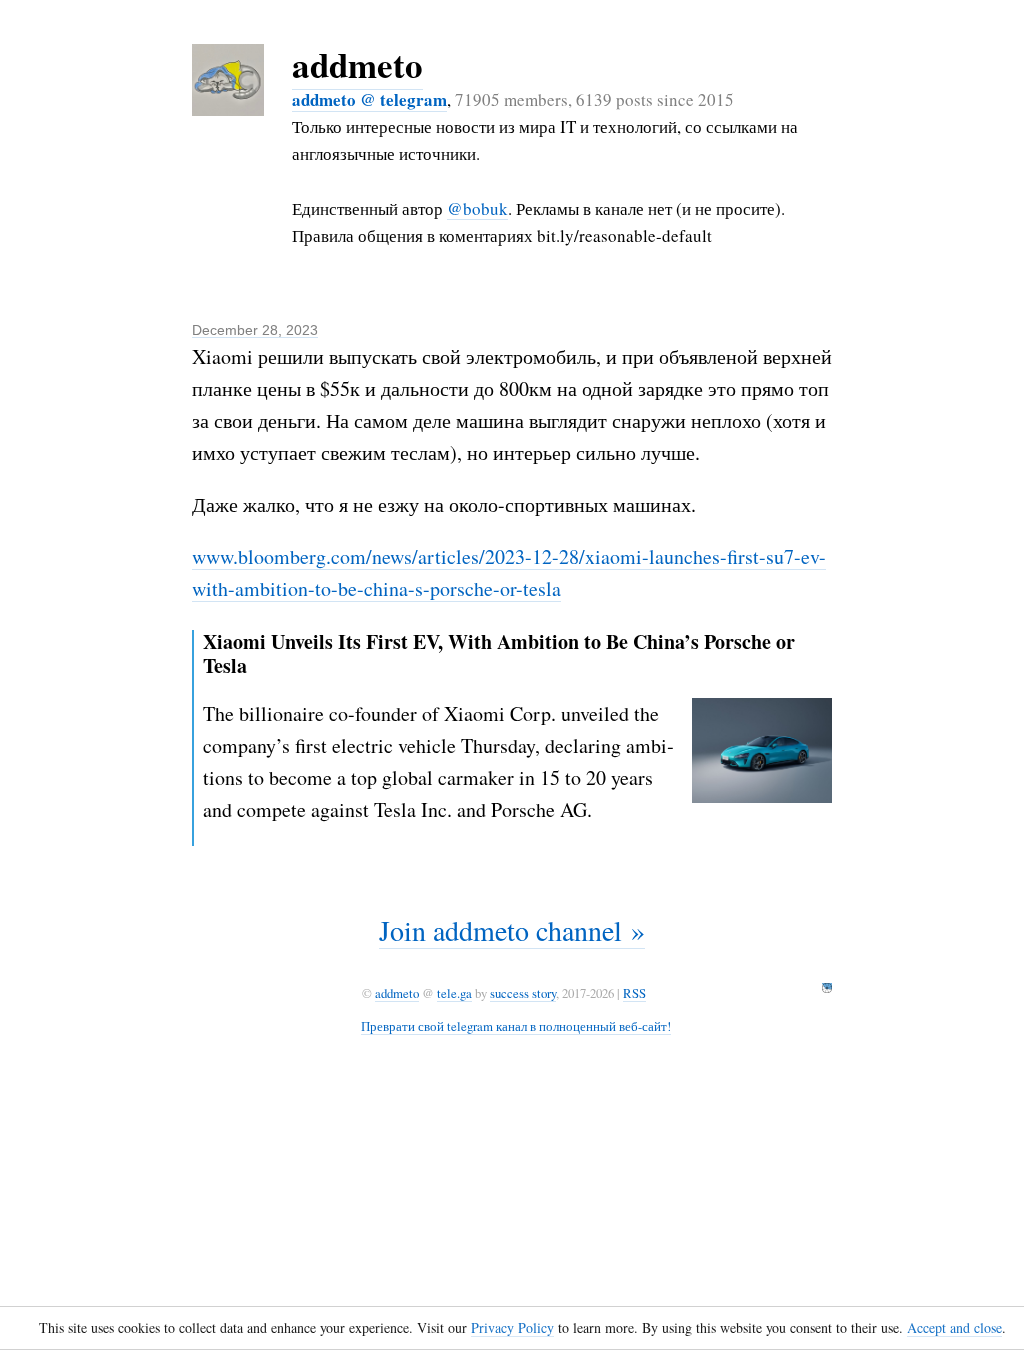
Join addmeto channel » (512, 930)
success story (523, 993)
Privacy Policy (512, 1327)
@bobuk (477, 208)
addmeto (357, 64)
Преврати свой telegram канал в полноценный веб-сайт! (516, 1026)
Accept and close (954, 1327)
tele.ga (454, 993)
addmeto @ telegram (369, 99)
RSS (634, 993)
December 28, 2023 (255, 330)
